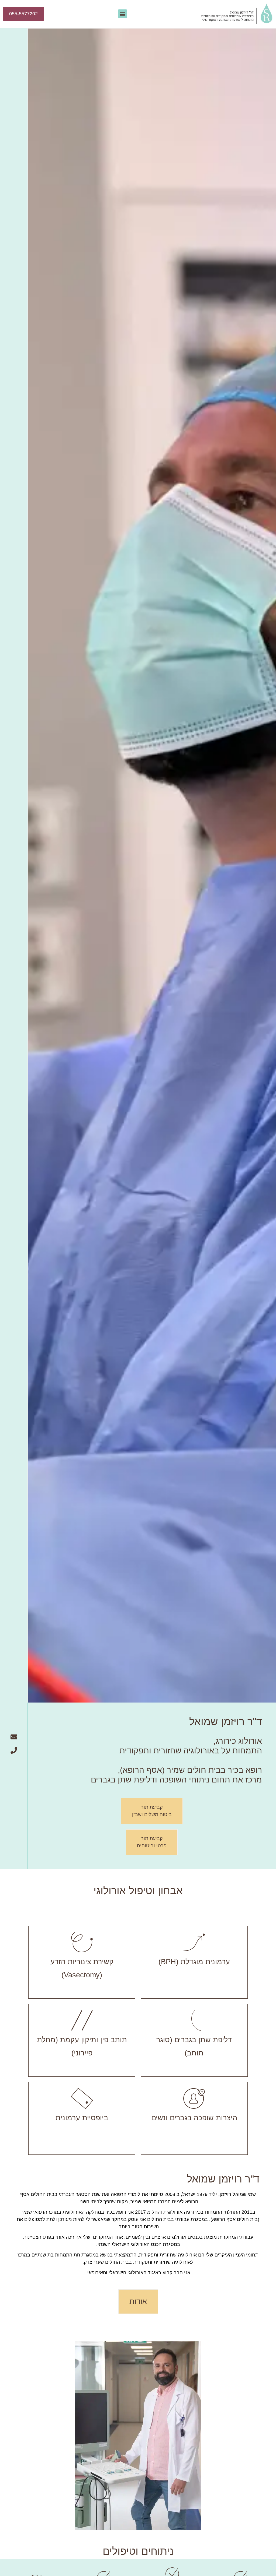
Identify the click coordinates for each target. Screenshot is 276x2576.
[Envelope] (14, 1737)
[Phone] (14, 1750)
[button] (123, 14)
